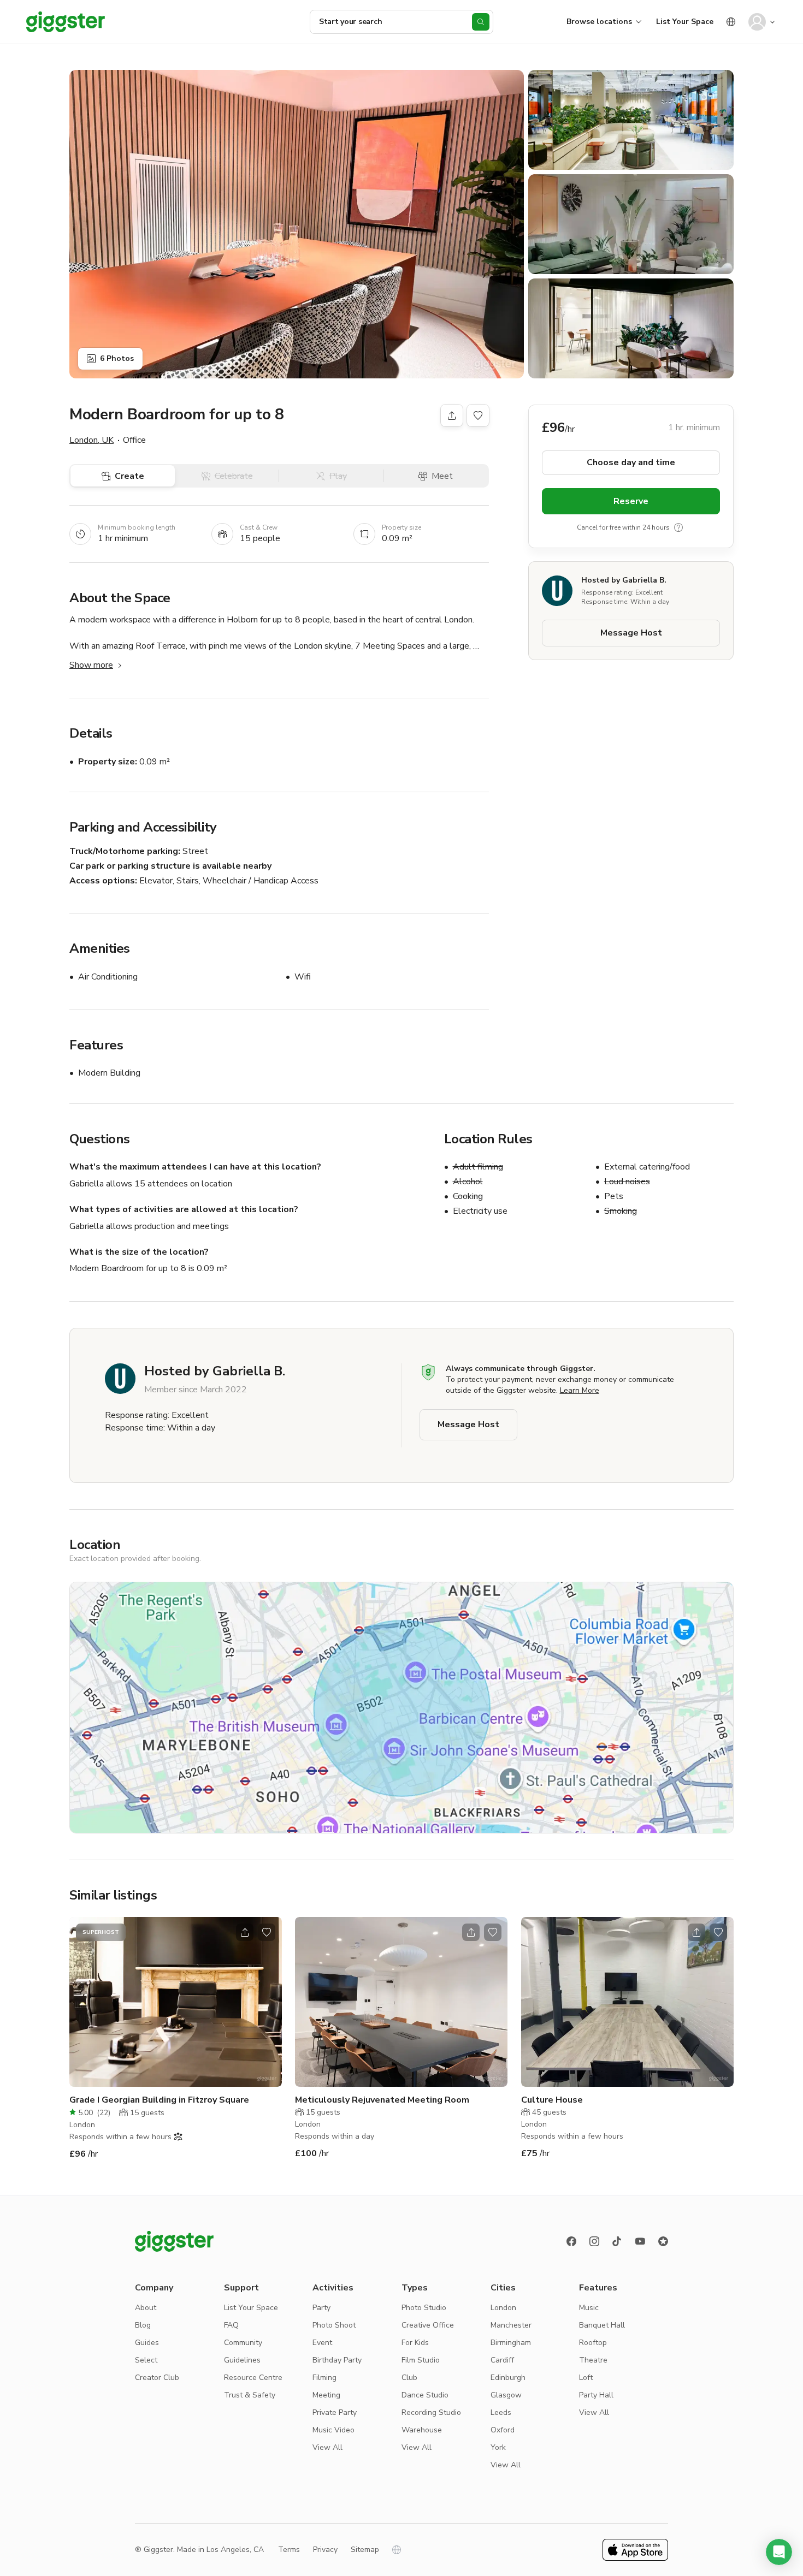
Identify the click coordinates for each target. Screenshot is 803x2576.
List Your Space (685, 22)
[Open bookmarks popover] (478, 416)
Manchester (511, 2325)
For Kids (415, 2343)
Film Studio (421, 2360)
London (503, 2308)
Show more (91, 665)
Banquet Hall (602, 2325)
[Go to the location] (176, 2002)
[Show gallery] (297, 224)
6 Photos (117, 358)
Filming (324, 2378)
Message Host (631, 633)
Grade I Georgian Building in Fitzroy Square (159, 2100)
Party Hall (596, 2395)
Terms (289, 2550)
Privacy (325, 2550)
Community (243, 2343)
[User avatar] (757, 22)
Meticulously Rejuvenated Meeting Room (382, 2100)
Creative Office (428, 2325)
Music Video (333, 2430)
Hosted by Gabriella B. (624, 580)
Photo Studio (424, 2308)
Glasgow (506, 2395)
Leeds (501, 2412)
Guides (147, 2343)
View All (327, 2447)
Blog (143, 2325)
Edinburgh (508, 2378)
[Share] (452, 416)
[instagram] (594, 2241)
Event (322, 2343)
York (498, 2447)
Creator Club (157, 2378)
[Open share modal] (245, 1932)
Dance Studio (425, 2395)
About (146, 2308)
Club (409, 2378)
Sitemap (365, 2550)
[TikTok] (617, 2241)
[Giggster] (66, 22)
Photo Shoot (334, 2325)
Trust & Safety (250, 2395)
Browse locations (599, 22)
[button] (779, 2552)
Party (321, 2308)
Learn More (580, 1390)
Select (146, 2360)
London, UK (91, 440)
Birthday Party (337, 2360)
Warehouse (422, 2430)
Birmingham (511, 2343)
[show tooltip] (678, 527)
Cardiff (502, 2360)
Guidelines (242, 2360)
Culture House (552, 2100)
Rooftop (593, 2343)
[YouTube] (640, 2241)
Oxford (503, 2430)
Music (589, 2308)
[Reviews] (663, 2241)
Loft (586, 2378)
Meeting (326, 2395)
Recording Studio (431, 2412)
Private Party (335, 2412)
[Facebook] (571, 2241)
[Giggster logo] (174, 2241)
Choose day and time (631, 462)
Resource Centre (253, 2378)
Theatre (593, 2360)
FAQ (231, 2325)
